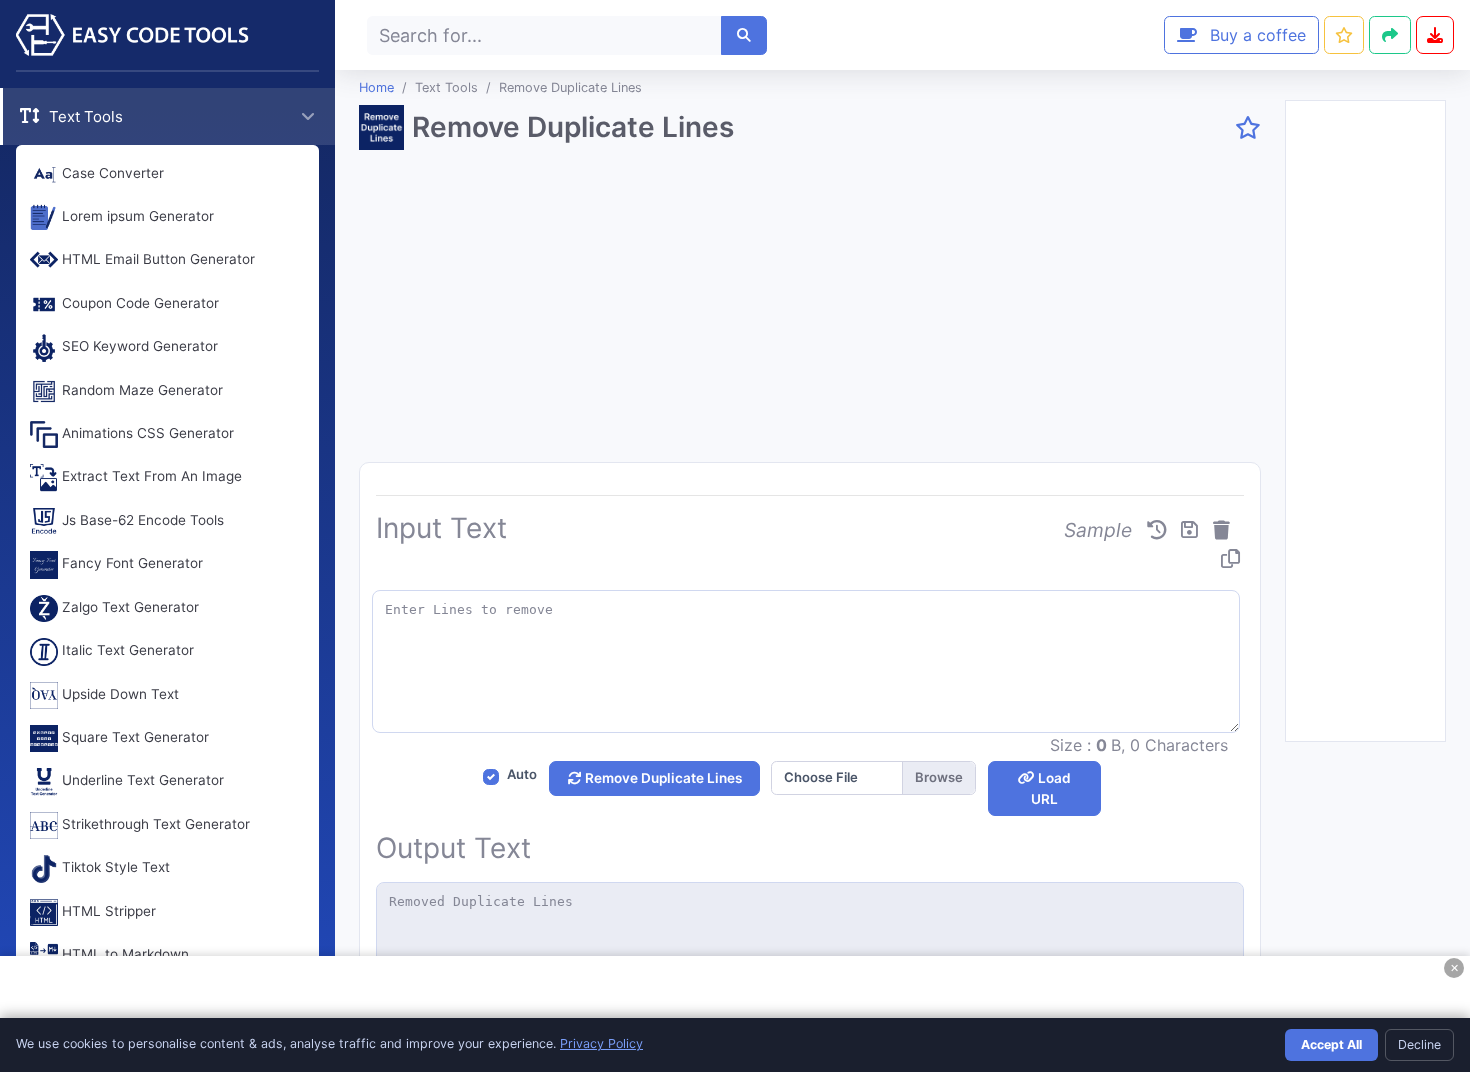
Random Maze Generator (140, 390)
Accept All (1331, 1044)
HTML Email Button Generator (156, 260)
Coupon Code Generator (138, 303)
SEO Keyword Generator (138, 347)
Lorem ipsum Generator (136, 216)
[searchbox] (544, 35)
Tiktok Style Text (114, 868)
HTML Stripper (107, 911)
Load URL (1051, 788)
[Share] (1390, 35)
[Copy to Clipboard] (1230, 559)
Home (376, 87)
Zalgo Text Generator (128, 607)
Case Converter (111, 173)
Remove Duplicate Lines (662, 778)
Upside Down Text (118, 694)
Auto (522, 774)
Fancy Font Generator (130, 564)
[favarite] (1248, 129)
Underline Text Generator (141, 781)
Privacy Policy (601, 1043)
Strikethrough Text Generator (154, 824)
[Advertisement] (810, 314)
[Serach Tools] (744, 35)
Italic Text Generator (126, 651)
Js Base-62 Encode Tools (141, 520)
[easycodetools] (167, 35)
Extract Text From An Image (150, 477)
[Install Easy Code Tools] (1435, 35)
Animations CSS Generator (146, 433)
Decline (1419, 1044)
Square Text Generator (133, 737)
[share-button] (1344, 35)
